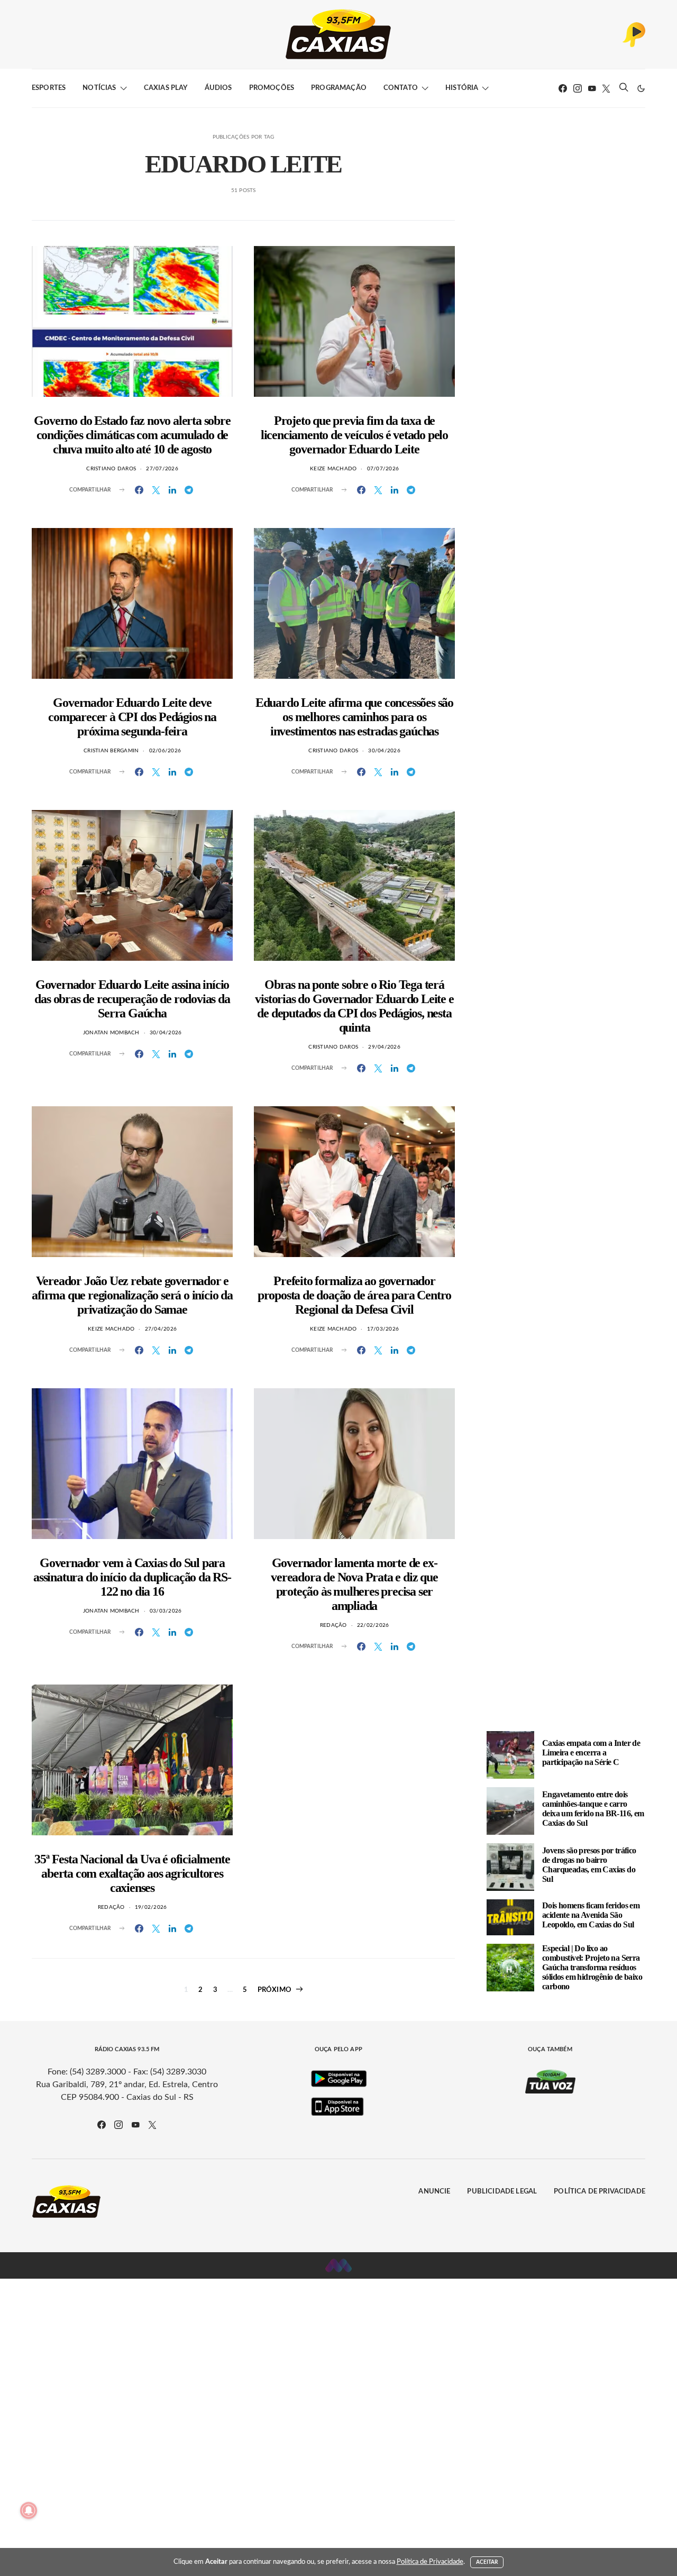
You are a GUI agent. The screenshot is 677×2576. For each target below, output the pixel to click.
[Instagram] (578, 88)
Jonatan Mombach (111, 1033)
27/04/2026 (161, 1329)
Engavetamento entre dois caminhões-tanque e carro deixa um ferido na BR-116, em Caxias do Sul (593, 1809)
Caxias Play (166, 88)
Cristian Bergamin (111, 751)
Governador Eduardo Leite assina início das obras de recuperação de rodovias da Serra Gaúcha (132, 999)
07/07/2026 (383, 469)
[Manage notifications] (29, 2510)
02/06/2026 (165, 751)
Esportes (49, 88)
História (462, 88)
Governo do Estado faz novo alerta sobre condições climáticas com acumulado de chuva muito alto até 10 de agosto (132, 435)
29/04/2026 (384, 1047)
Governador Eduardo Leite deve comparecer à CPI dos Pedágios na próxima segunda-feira (132, 717)
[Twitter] (606, 88)
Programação (339, 88)
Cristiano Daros (111, 469)
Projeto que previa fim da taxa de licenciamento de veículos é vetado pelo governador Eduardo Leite (354, 435)
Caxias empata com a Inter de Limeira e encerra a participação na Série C (591, 1753)
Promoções (272, 88)
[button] (641, 88)
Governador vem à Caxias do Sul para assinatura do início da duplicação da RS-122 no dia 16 (132, 1577)
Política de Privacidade (600, 2192)
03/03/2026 (166, 1611)
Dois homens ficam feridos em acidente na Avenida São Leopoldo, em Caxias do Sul (591, 1915)
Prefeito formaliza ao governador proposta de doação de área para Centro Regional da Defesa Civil (354, 1295)
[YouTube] (592, 88)
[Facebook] (563, 88)
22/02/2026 (373, 1625)
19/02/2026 (151, 1907)
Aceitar (487, 2562)
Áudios (218, 88)
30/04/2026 (384, 751)
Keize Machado (333, 469)
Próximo (275, 1990)
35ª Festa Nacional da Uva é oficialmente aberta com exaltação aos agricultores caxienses (132, 1873)
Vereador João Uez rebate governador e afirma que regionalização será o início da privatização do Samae (132, 1295)
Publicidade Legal (502, 2192)
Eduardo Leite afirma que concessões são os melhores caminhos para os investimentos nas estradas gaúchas (354, 717)
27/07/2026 (162, 469)
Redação (333, 1625)
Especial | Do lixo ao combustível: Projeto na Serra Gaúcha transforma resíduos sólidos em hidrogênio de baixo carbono (592, 1967)
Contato (401, 88)
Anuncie (434, 2192)
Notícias (99, 88)
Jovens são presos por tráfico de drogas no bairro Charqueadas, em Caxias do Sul (589, 1865)
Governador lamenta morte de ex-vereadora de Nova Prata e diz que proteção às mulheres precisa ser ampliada (354, 1584)
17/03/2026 (383, 1329)
